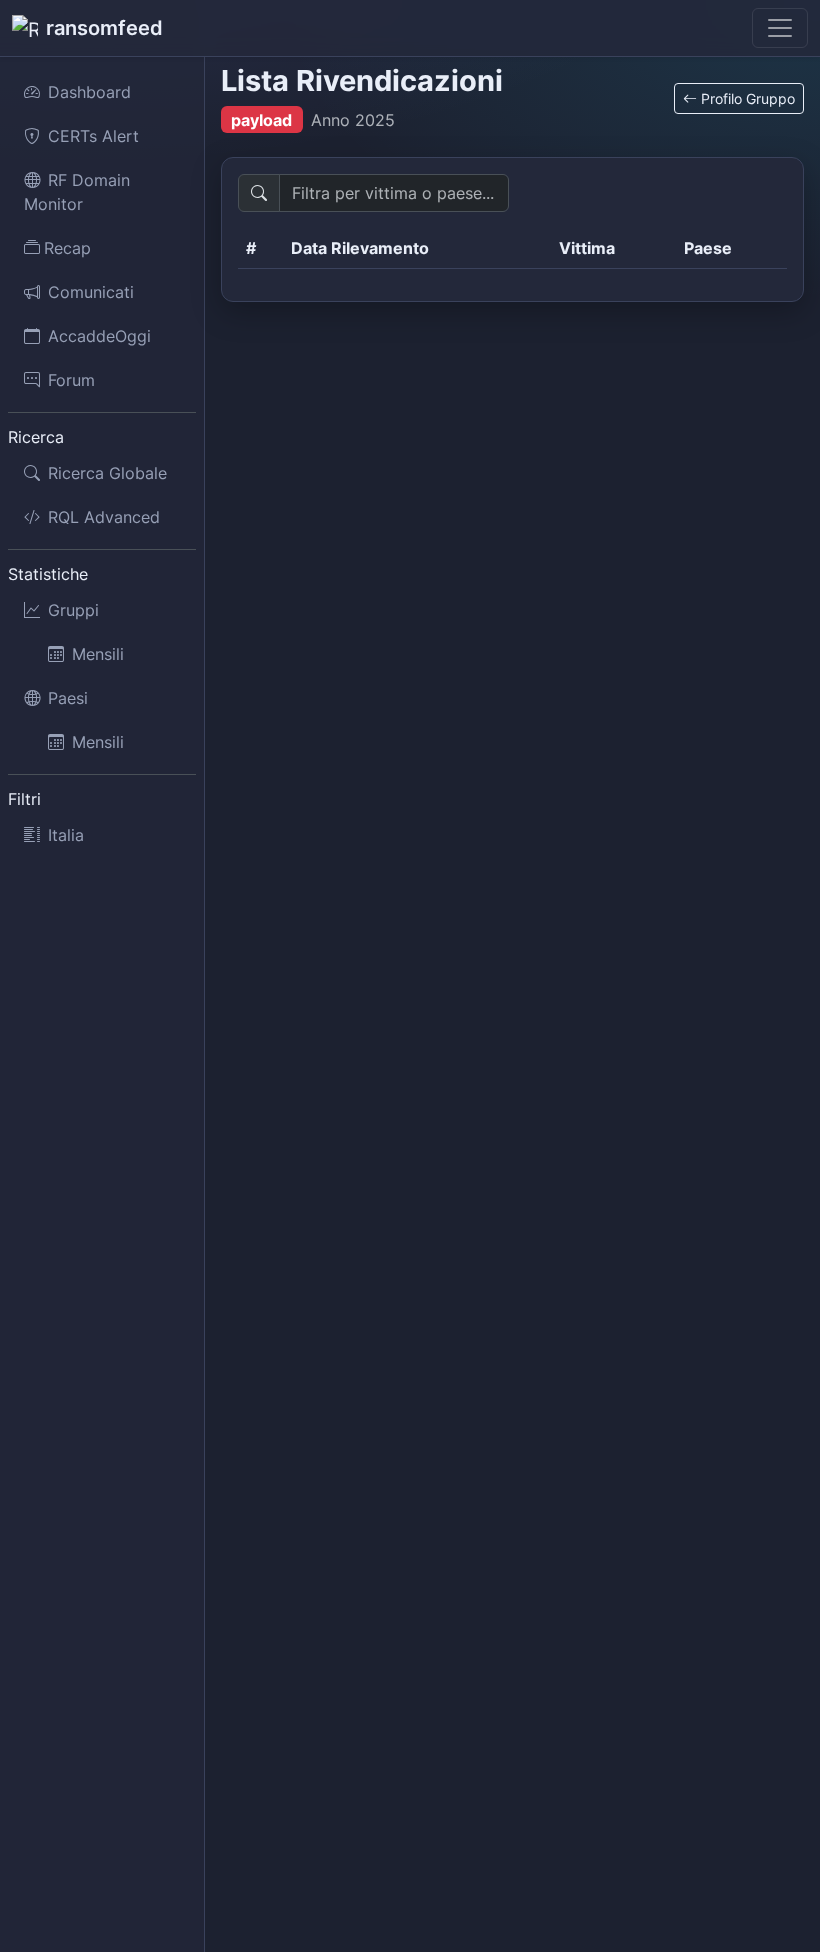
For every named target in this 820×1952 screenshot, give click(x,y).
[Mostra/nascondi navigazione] (780, 28)
